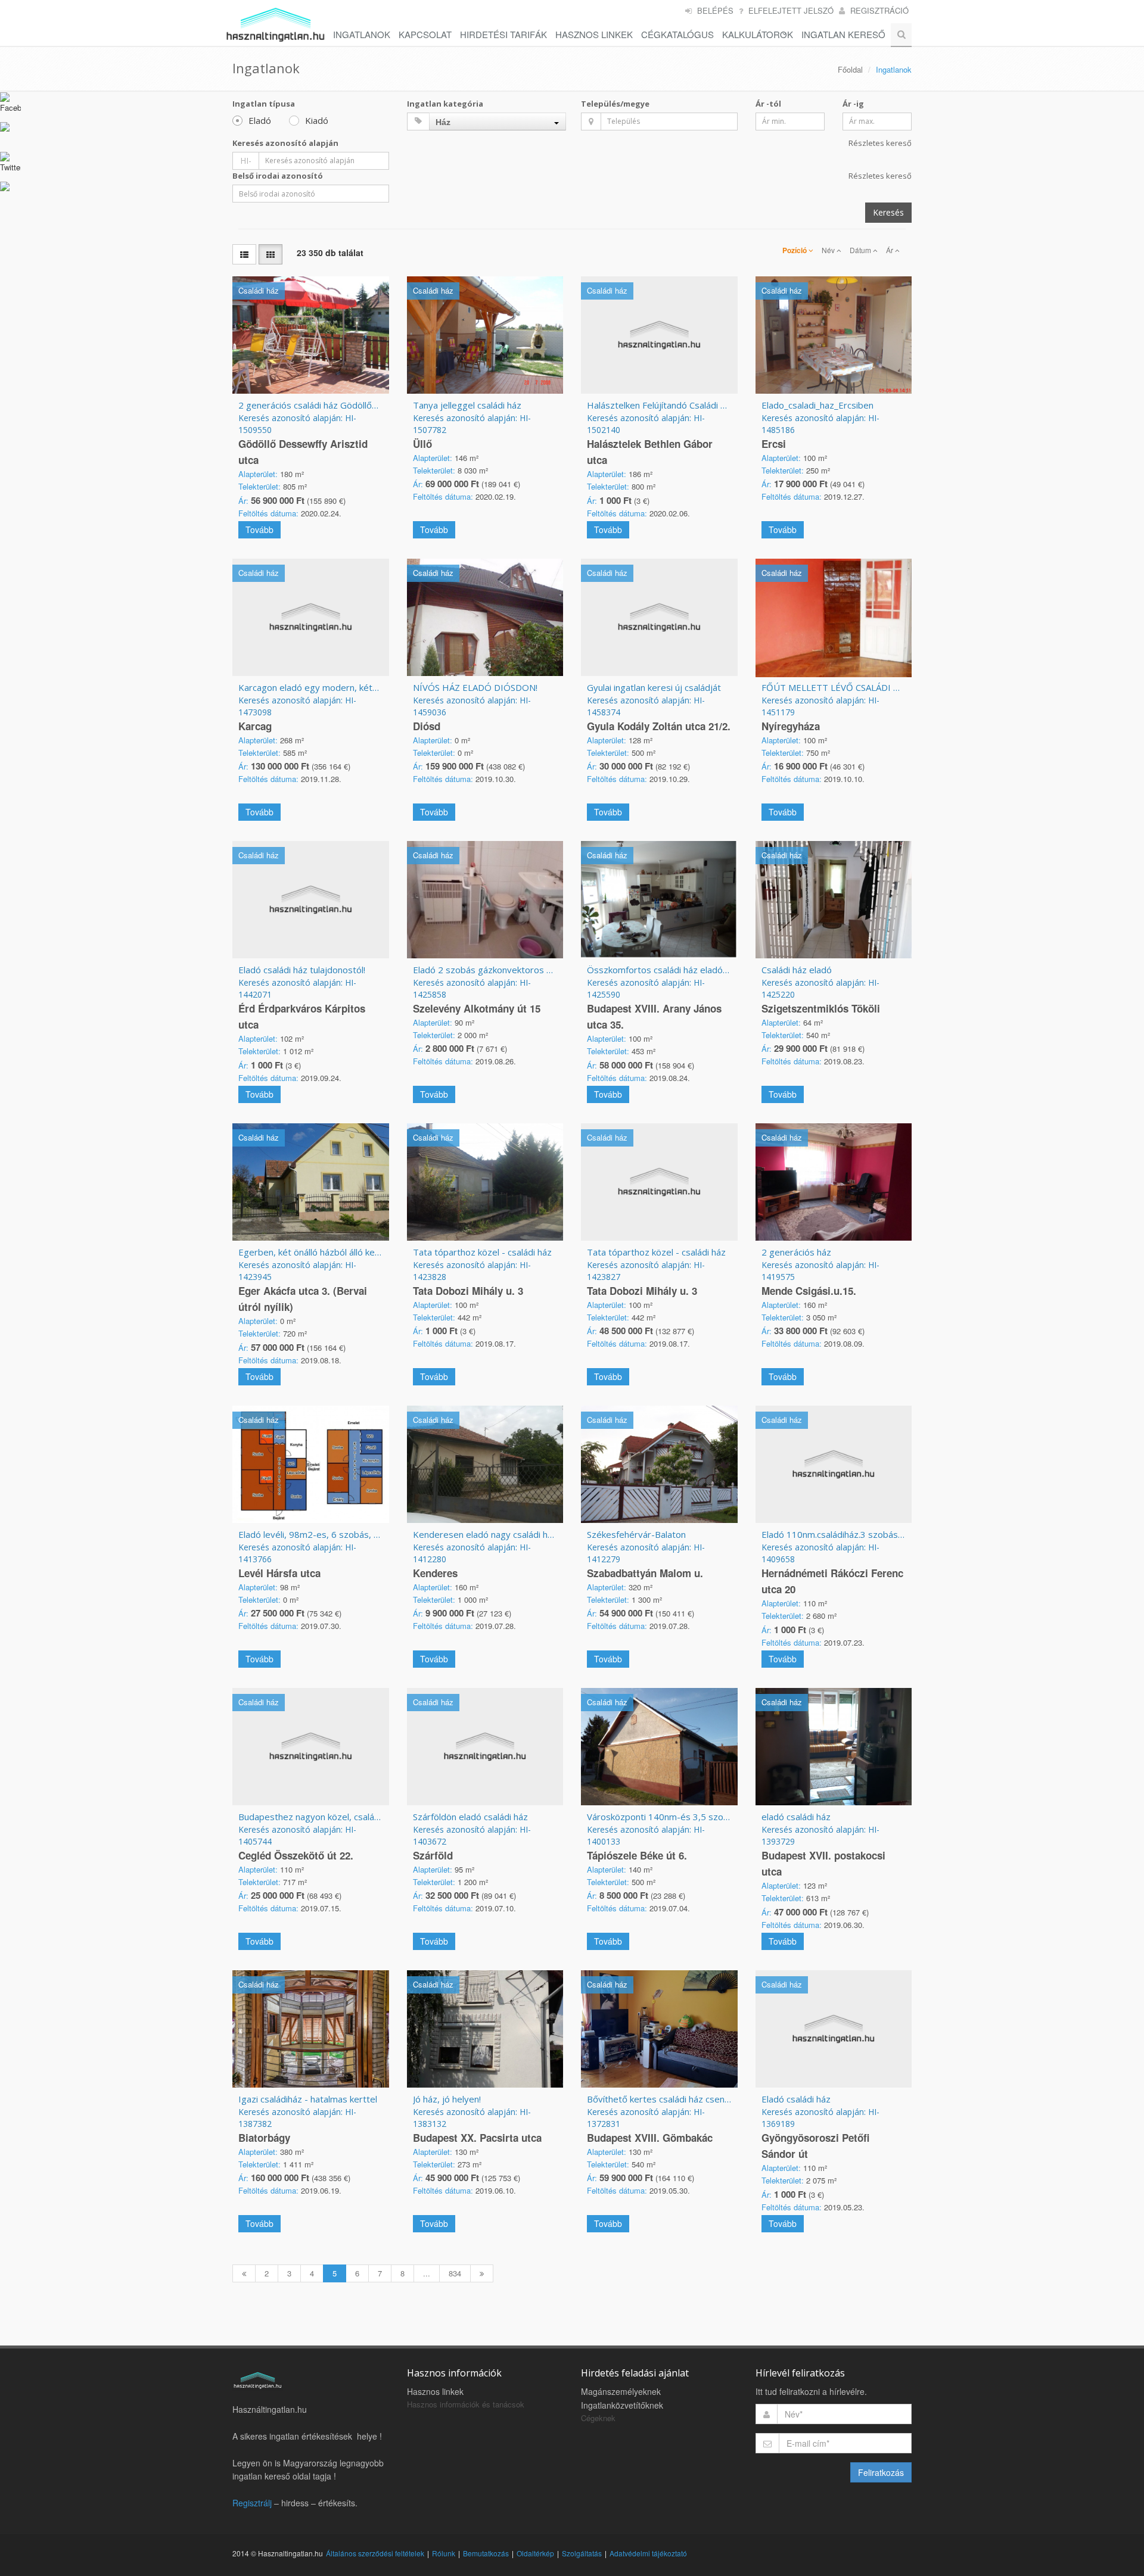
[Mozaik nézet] (271, 254)
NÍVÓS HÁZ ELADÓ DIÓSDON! (475, 687)
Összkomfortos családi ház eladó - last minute (682, 970)
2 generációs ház (796, 1252)
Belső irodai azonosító (278, 176)
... (427, 2273)
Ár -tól (768, 104)
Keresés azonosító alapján (285, 143)
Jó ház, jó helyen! (447, 2099)
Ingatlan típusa (264, 104)
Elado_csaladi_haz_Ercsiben (817, 405)
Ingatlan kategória (445, 104)
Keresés (888, 212)
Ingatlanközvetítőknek (622, 2405)
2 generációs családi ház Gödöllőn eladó (320, 405)
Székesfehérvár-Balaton (636, 1534)
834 (455, 2273)
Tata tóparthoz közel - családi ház (482, 1252)
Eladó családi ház (796, 2099)
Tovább (259, 529)
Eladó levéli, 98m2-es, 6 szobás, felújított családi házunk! (355, 1534)
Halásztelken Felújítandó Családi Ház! (663, 405)
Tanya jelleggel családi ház (467, 405)
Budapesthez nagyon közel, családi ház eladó (331, 1817)
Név (829, 250)
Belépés (715, 10)
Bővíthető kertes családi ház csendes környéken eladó (698, 2099)
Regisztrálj (252, 2503)
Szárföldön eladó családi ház (470, 1817)
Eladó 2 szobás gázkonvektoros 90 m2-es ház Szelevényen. (536, 970)
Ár (890, 250)
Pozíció (795, 250)
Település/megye (615, 104)
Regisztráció (879, 10)
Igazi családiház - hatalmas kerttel (308, 2099)
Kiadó (317, 120)
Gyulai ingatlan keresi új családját (654, 687)
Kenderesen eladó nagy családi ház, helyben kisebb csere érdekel (548, 1534)
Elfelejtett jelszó (791, 10)
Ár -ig (853, 104)
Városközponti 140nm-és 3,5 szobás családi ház (686, 1817)
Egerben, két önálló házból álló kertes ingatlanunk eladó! (352, 1252)
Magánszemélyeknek (621, 2391)
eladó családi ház (796, 1817)
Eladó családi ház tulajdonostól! (302, 970)
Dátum (861, 250)
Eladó (260, 120)
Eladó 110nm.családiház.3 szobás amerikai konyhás (866, 1534)
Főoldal (850, 69)
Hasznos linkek (435, 2391)
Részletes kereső (880, 143)
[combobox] (498, 122)
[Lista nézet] (244, 254)
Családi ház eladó (797, 970)
